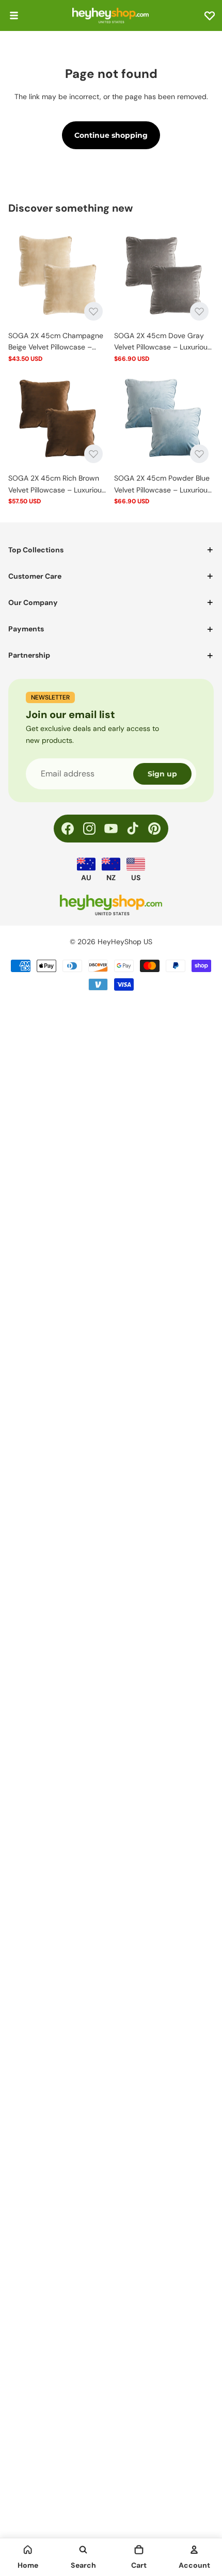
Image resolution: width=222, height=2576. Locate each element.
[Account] (194, 2550)
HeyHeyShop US (125, 942)
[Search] (83, 2550)
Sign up (162, 774)
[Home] (28, 2550)
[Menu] (14, 15)
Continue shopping (111, 135)
